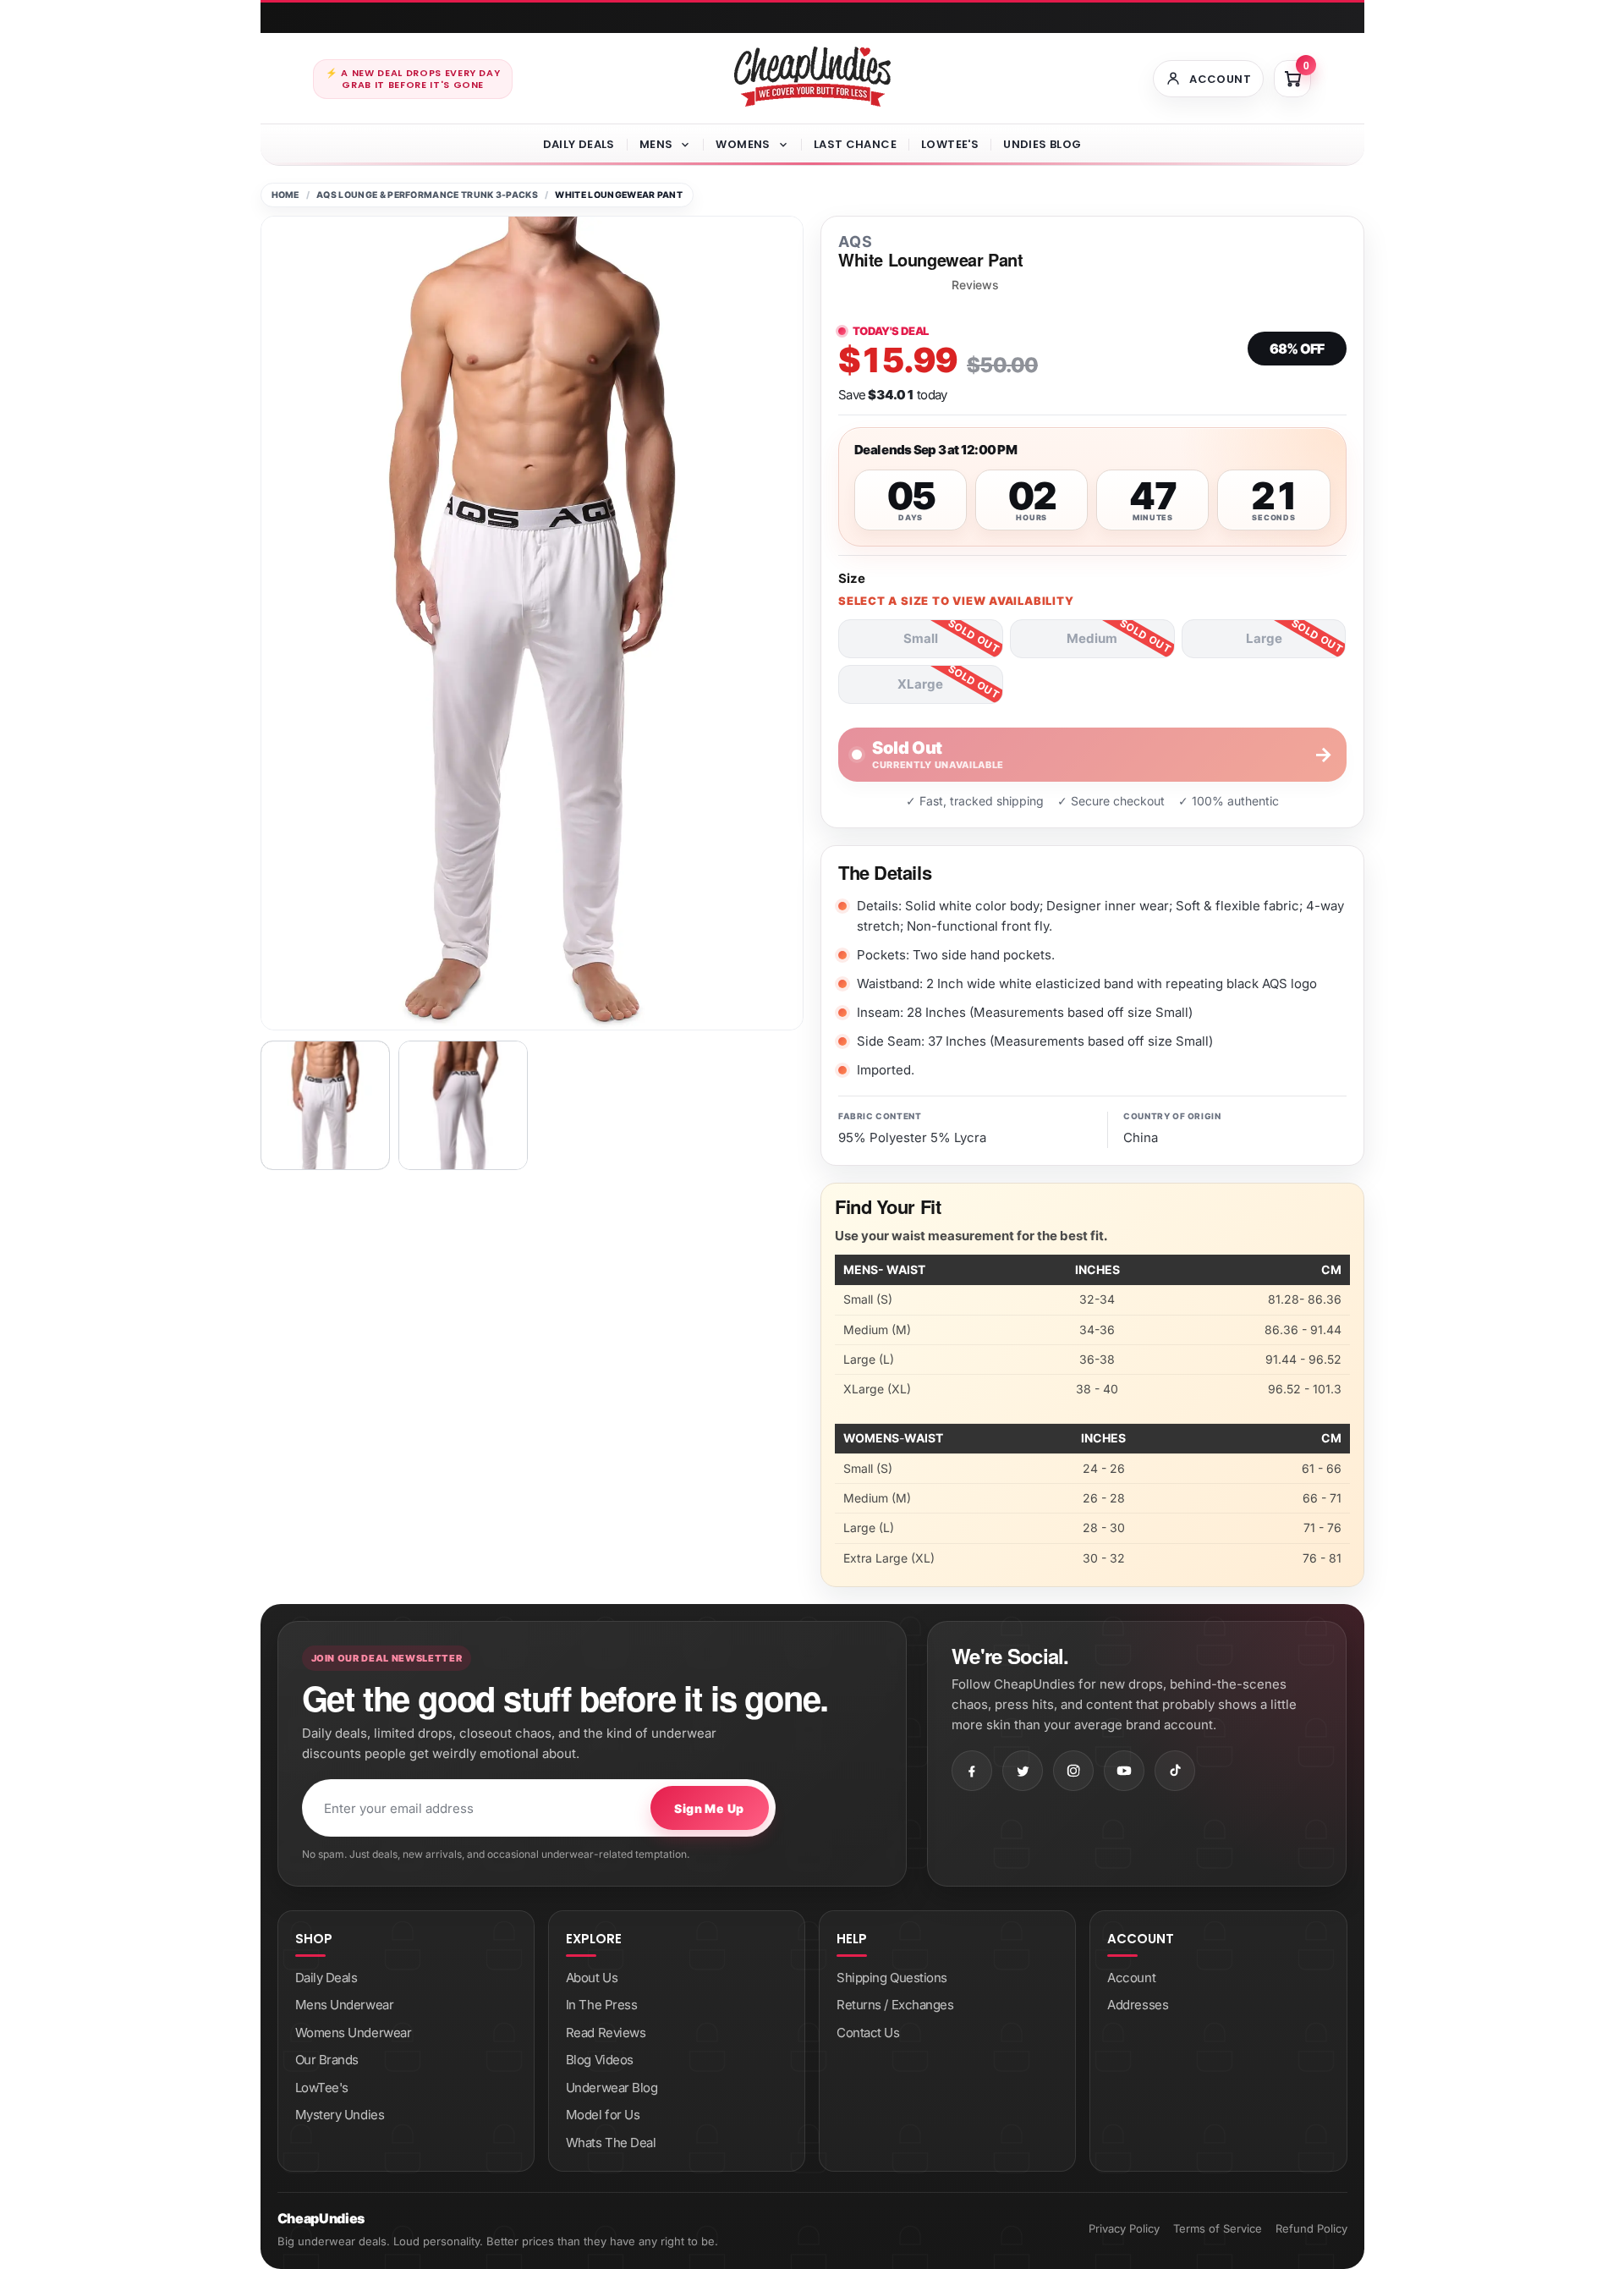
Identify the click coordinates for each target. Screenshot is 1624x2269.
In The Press (602, 2005)
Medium (1092, 638)
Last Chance (855, 144)
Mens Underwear (345, 2005)
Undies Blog (1042, 144)
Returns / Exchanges (895, 2005)
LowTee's (950, 144)
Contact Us (868, 2033)
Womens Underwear (354, 2033)
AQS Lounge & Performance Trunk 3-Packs (427, 195)
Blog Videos (600, 2060)
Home (285, 195)
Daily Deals (579, 144)
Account (1131, 1978)
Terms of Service (1218, 2228)
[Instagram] (1073, 1771)
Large (1264, 638)
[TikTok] (1175, 1771)
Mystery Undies (340, 2115)
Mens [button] (656, 144)
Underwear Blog (612, 2088)
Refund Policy (1311, 2228)
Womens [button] (743, 144)
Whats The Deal (611, 2143)
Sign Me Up (709, 1808)
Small (921, 638)
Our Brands (327, 2060)
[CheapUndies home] (812, 77)
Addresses (1138, 2005)
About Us (592, 1978)
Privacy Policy (1124, 2228)
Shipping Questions (892, 1978)
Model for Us (603, 2115)
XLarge (920, 684)
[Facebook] (972, 1771)
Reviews (975, 285)
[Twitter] (1023, 1771)
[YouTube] (1124, 1771)
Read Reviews (606, 2033)
